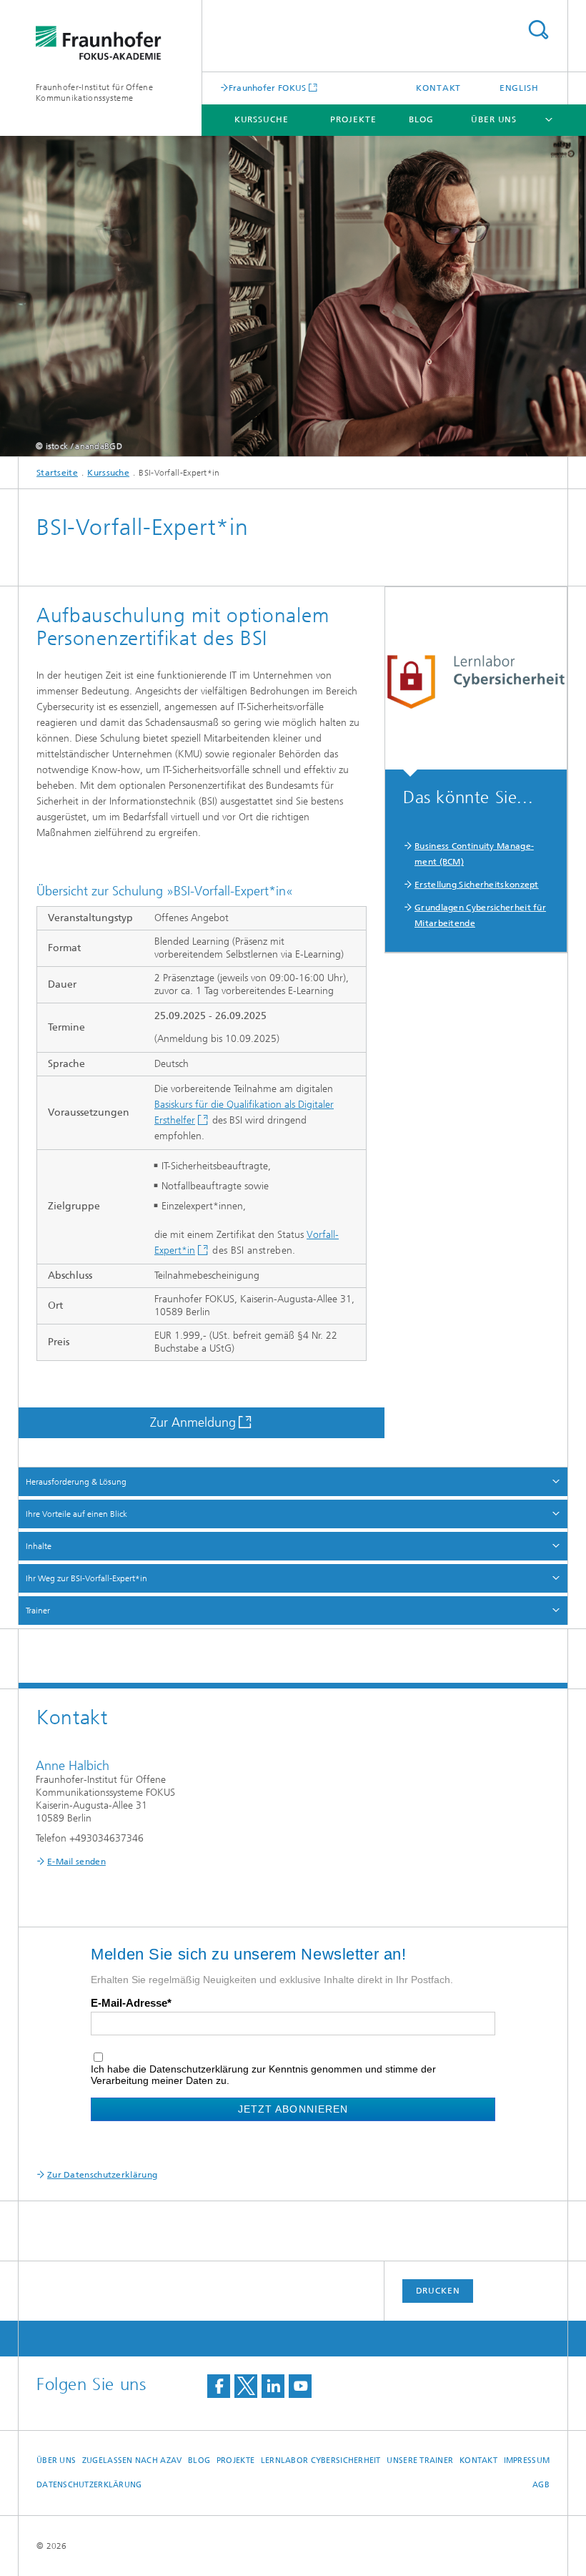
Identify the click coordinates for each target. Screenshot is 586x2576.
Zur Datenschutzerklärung (102, 2175)
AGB (541, 2485)
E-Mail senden (76, 1862)
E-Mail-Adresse (129, 2003)
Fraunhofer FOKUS (268, 88)
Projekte (353, 119)
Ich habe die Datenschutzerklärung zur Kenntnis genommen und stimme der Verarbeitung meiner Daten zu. (263, 2075)
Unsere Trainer (420, 2461)
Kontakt (438, 88)
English (519, 88)
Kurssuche (262, 119)
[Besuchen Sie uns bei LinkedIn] (273, 2386)
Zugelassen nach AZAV (132, 2461)
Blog (421, 119)
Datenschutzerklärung (89, 2485)
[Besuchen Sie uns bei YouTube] (300, 2386)
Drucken (438, 2291)
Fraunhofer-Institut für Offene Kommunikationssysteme (94, 93)
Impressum (527, 2461)
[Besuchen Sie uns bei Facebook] (219, 2386)
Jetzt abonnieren (293, 2109)
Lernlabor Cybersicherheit (321, 2461)
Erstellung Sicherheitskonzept (477, 885)
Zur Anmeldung (193, 1422)
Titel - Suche (538, 30)
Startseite (57, 473)
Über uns (494, 119)
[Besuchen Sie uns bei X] (246, 2386)
